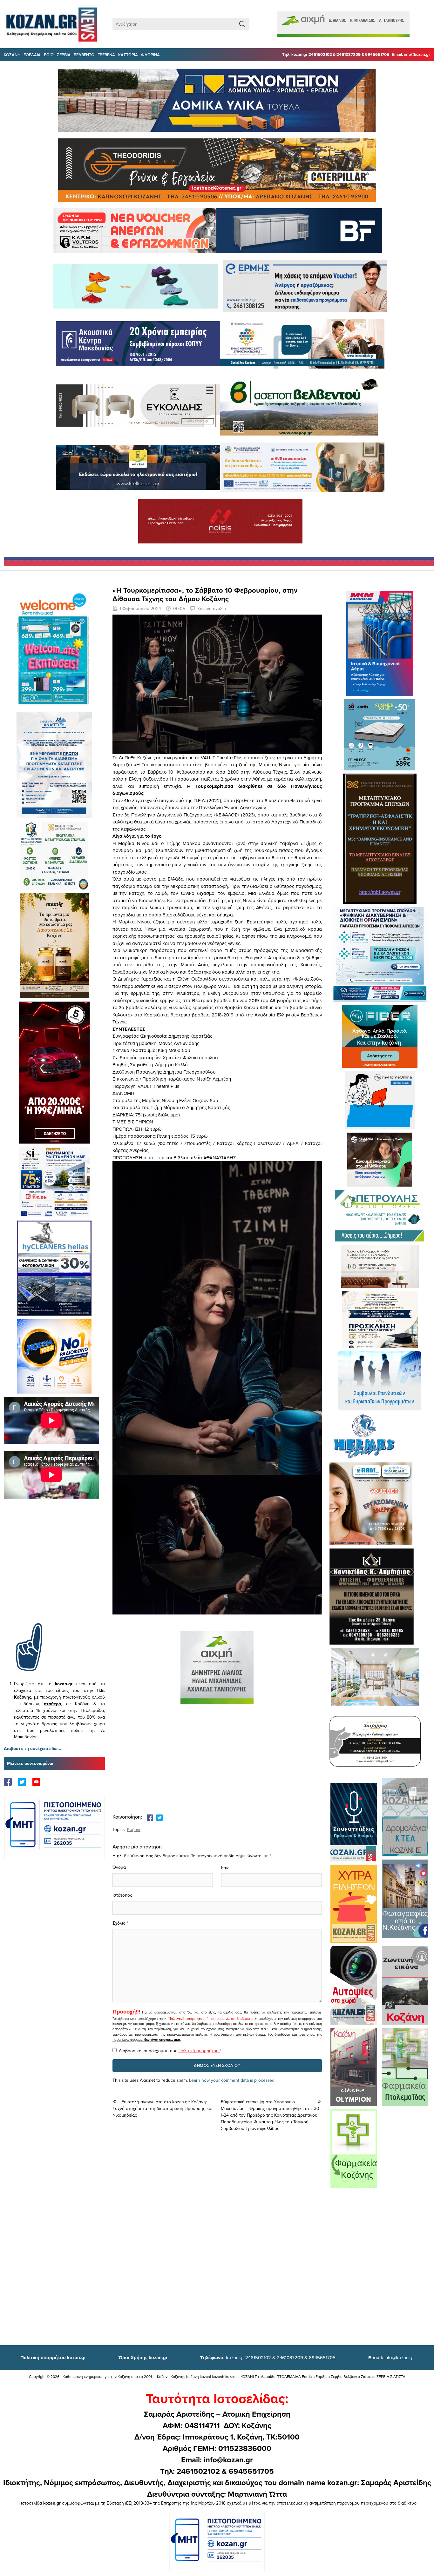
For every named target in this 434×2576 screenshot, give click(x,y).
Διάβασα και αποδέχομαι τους (170, 2051)
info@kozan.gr (391, 2357)
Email (226, 1867)
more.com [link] (154, 1158)
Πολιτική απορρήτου (186, 2019)
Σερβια (64, 55)
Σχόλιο (119, 1923)
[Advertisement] (54, 1570)
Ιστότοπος (122, 1895)
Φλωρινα (150, 55)
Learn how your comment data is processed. (232, 2080)
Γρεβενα (106, 55)
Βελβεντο (84, 55)
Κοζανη (12, 55)
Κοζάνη (134, 1829)
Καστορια (128, 55)
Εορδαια (32, 55)
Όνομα (119, 1867)
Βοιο (49, 55)
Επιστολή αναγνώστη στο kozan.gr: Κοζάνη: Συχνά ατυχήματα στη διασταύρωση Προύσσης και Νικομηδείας (162, 2108)
